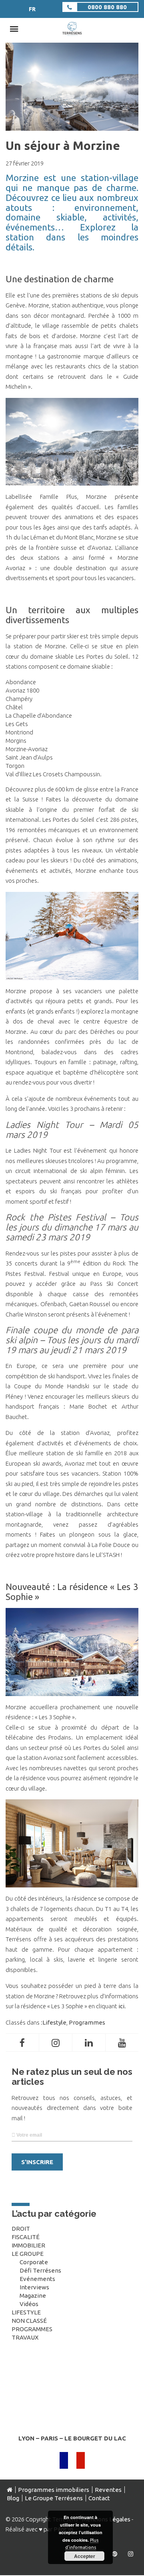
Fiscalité (26, 2237)
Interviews (34, 2287)
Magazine (33, 2296)
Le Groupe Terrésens (54, 2498)
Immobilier (28, 2245)
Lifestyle (54, 2022)
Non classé (29, 2321)
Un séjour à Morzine (63, 146)
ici (121, 2006)
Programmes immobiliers (54, 2490)
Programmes (87, 2022)
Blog (13, 2498)
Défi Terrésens (40, 2270)
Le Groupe (28, 2254)
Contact (99, 2498)
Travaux (25, 2337)
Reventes (108, 2490)
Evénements (37, 2279)
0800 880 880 (107, 7)
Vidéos (29, 2304)
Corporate (34, 2262)
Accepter (85, 2556)
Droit (21, 2229)
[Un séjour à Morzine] (72, 127)
